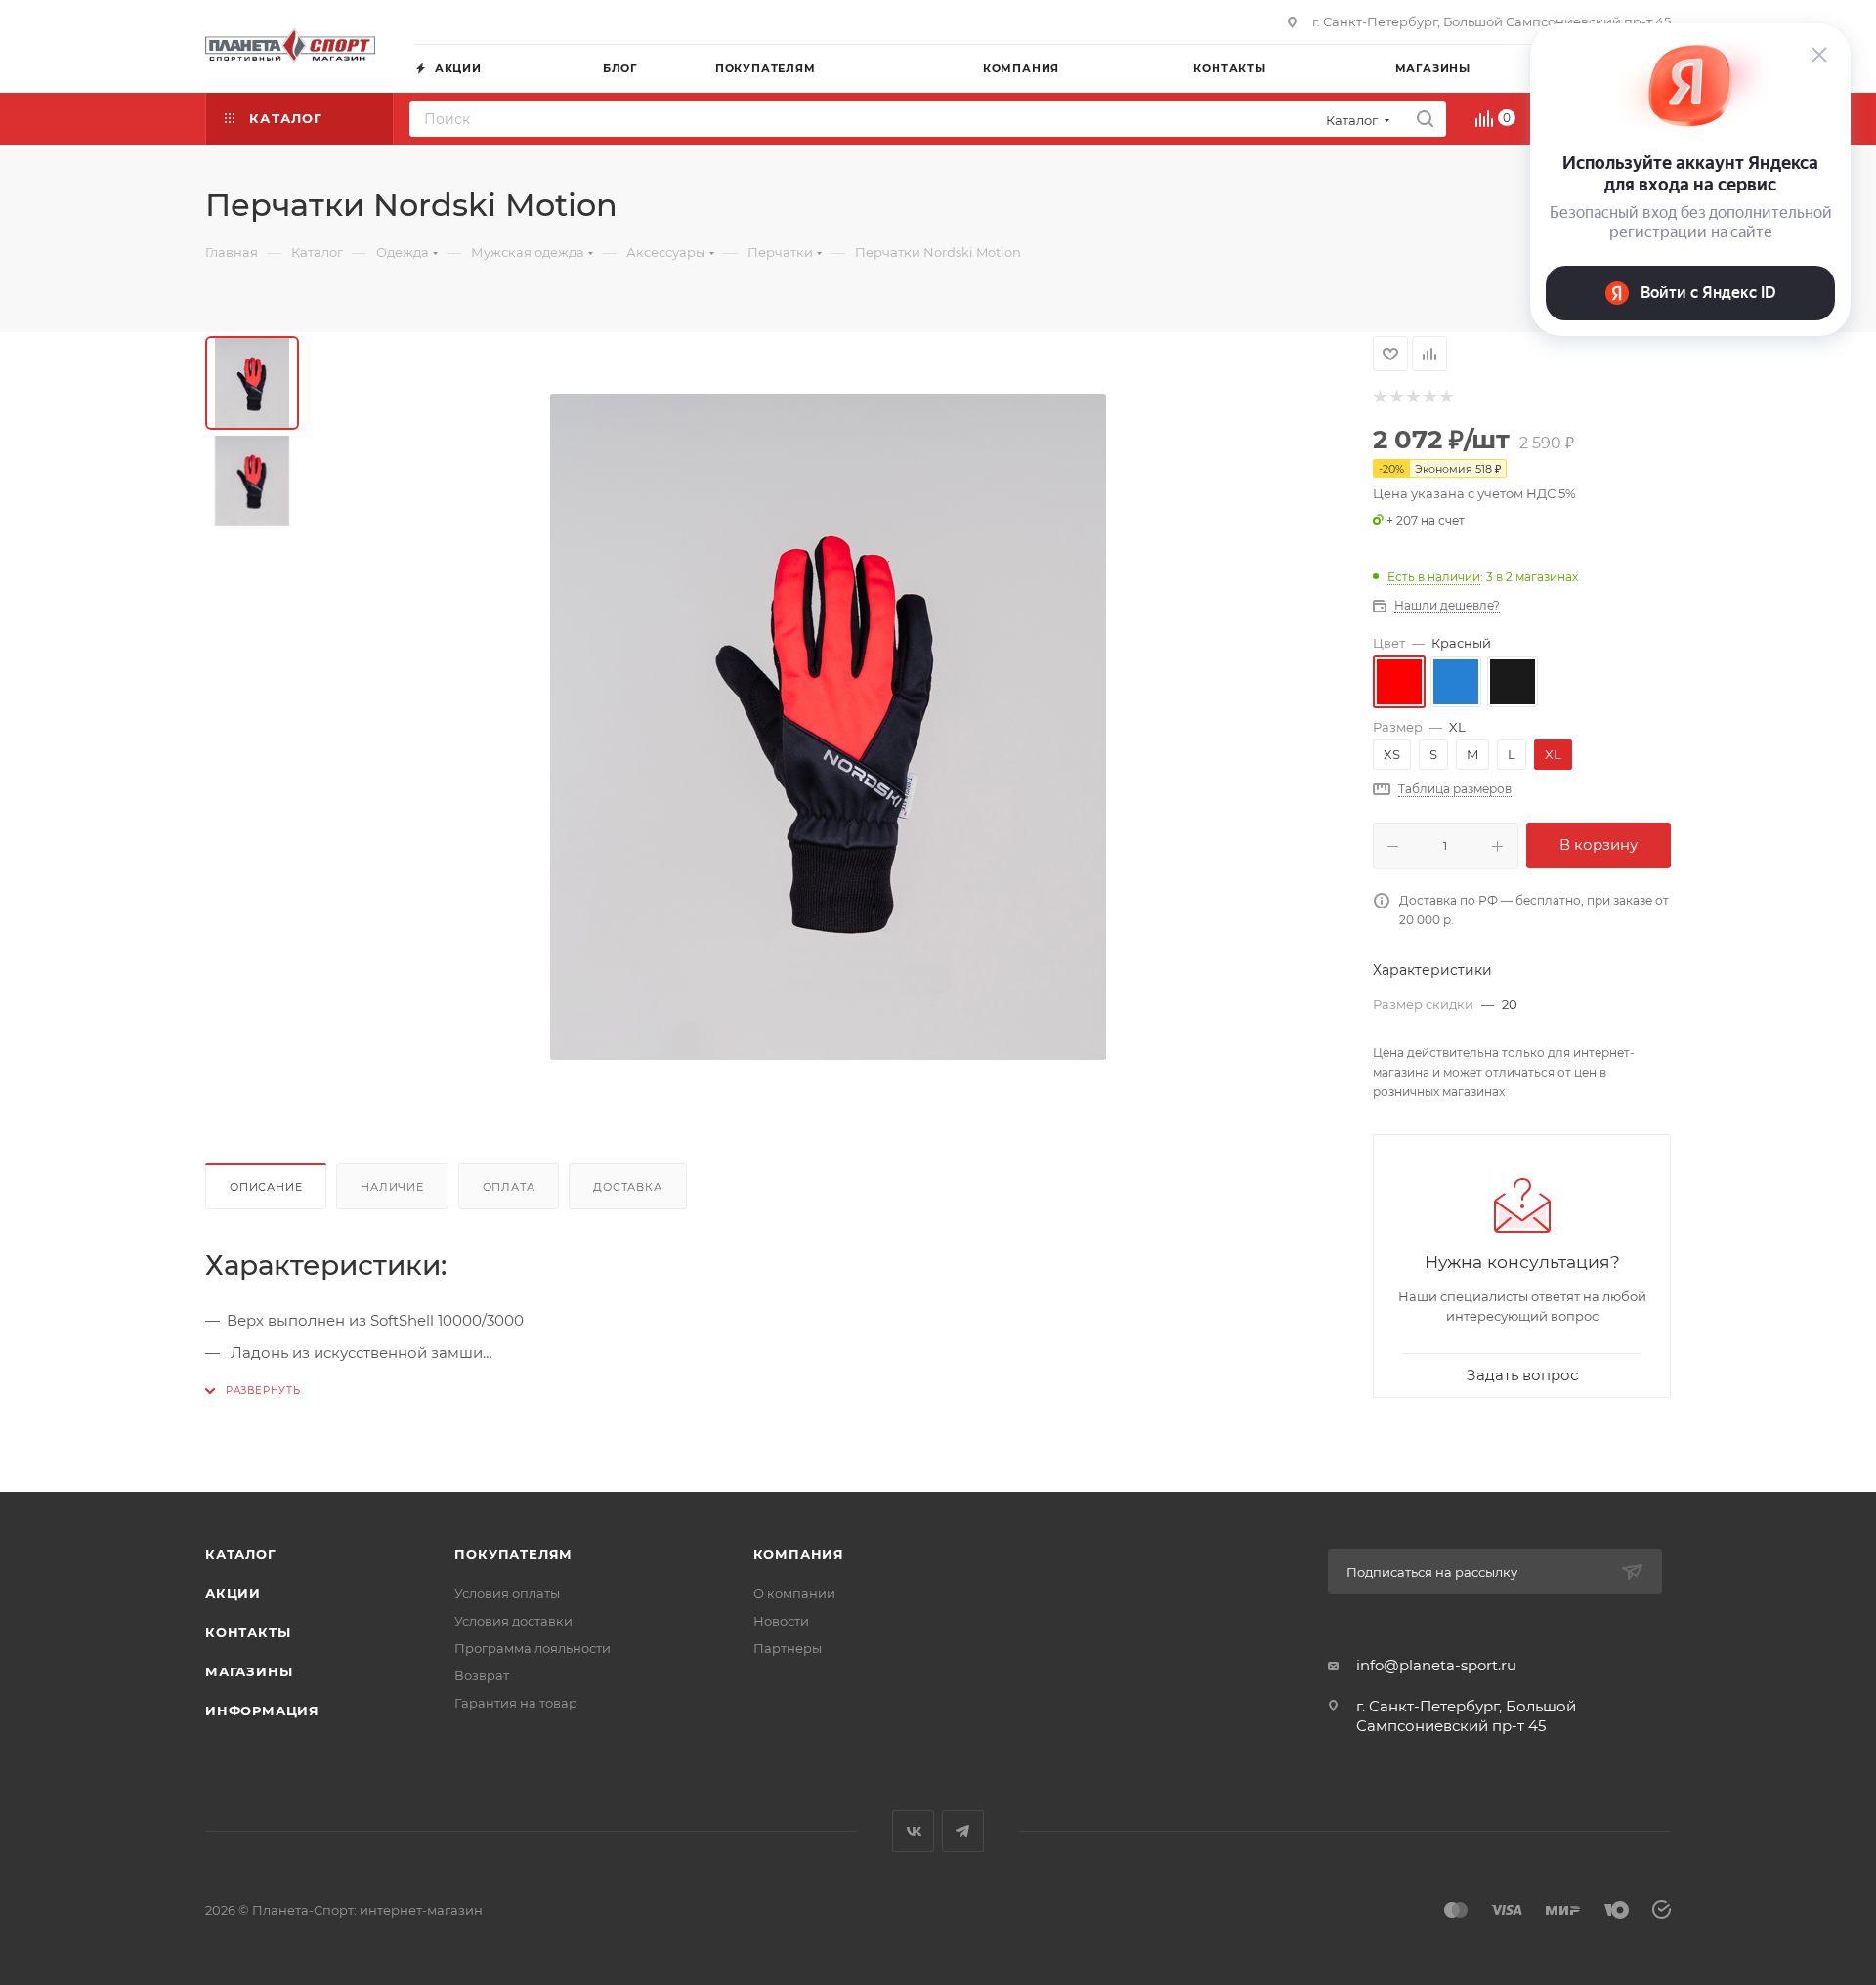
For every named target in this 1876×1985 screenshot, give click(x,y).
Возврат (482, 1675)
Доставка (627, 1187)
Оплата (509, 1187)
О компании (794, 1593)
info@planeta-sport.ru (1436, 1665)
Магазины (249, 1671)
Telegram (963, 1831)
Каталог (241, 1554)
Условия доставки (513, 1621)
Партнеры (788, 1648)
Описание (266, 1187)
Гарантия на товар (516, 1703)
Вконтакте (913, 1831)
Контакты (248, 1632)
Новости (781, 1621)
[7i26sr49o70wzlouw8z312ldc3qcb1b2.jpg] (829, 727)
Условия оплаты (507, 1593)
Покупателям (513, 1554)
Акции (233, 1593)
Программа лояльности (533, 1648)
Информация (262, 1710)
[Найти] (1425, 119)
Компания (799, 1554)
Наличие (392, 1187)
